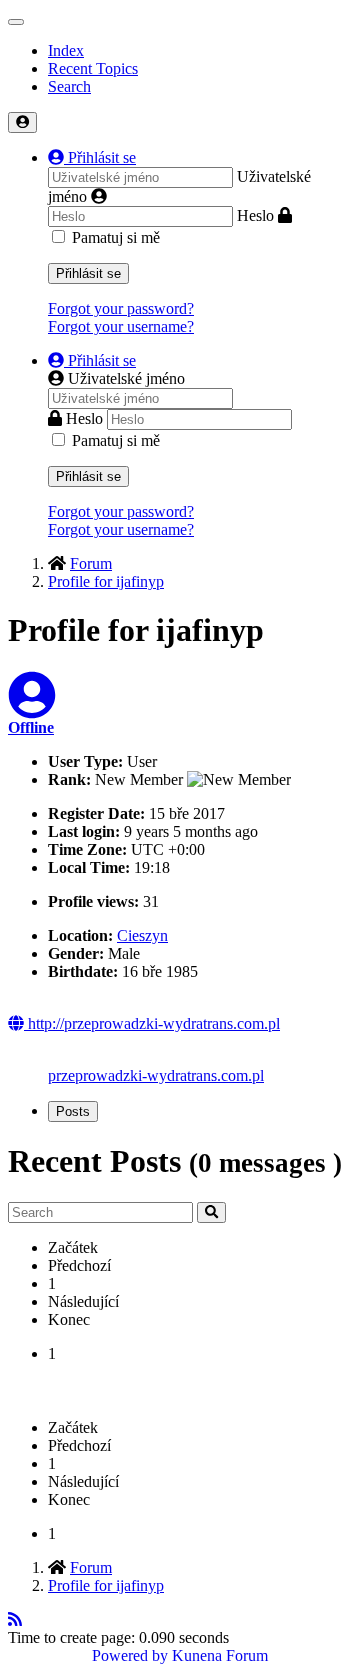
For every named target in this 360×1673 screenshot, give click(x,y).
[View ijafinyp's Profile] (32, 707)
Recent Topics (93, 68)
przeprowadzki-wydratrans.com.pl (156, 1075)
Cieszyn (142, 935)
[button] (92, 157)
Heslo (255, 215)
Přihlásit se (88, 273)
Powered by (130, 1655)
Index (66, 50)
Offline (31, 727)
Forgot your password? (121, 308)
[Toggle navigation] (16, 22)
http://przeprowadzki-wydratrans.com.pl (152, 1023)
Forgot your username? (121, 326)
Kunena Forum (220, 1655)
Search (69, 86)
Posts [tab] (73, 1111)
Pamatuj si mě (116, 237)
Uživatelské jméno (126, 378)
